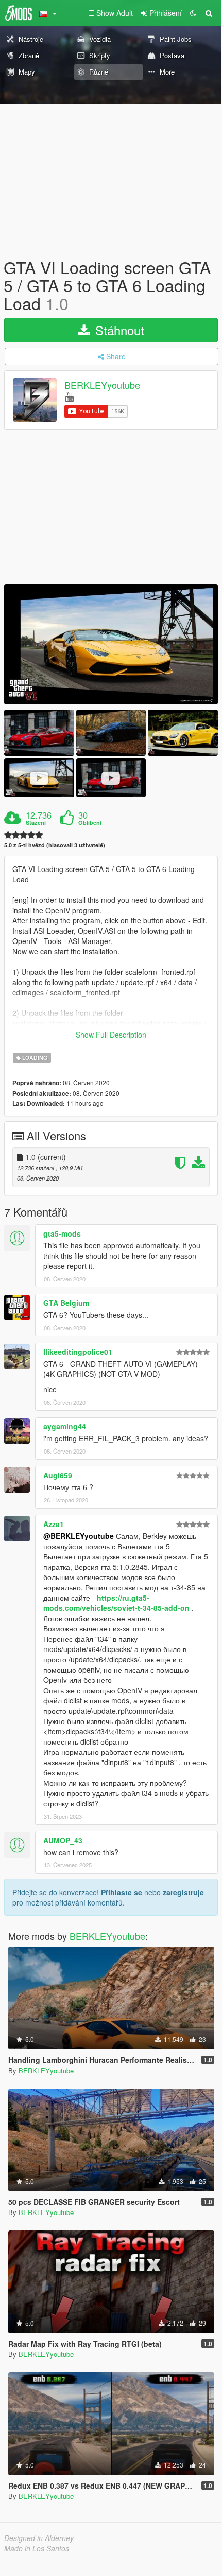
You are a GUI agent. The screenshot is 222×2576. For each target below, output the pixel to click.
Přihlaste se (122, 1892)
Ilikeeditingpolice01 (78, 1352)
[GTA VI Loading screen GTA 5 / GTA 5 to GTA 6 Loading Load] (111, 644)
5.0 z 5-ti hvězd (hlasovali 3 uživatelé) (55, 845)
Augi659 (58, 1475)
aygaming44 (65, 1426)
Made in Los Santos (37, 2548)
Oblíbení (90, 823)
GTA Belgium (66, 1303)
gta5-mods (62, 1233)
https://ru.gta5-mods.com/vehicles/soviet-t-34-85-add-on (116, 1603)
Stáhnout (118, 330)
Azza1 (54, 1524)
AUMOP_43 (63, 1840)
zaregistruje (183, 1892)
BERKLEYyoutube (102, 385)
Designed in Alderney (39, 2538)
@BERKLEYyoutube (79, 1536)
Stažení (36, 823)
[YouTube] (69, 396)
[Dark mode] (193, 13)
